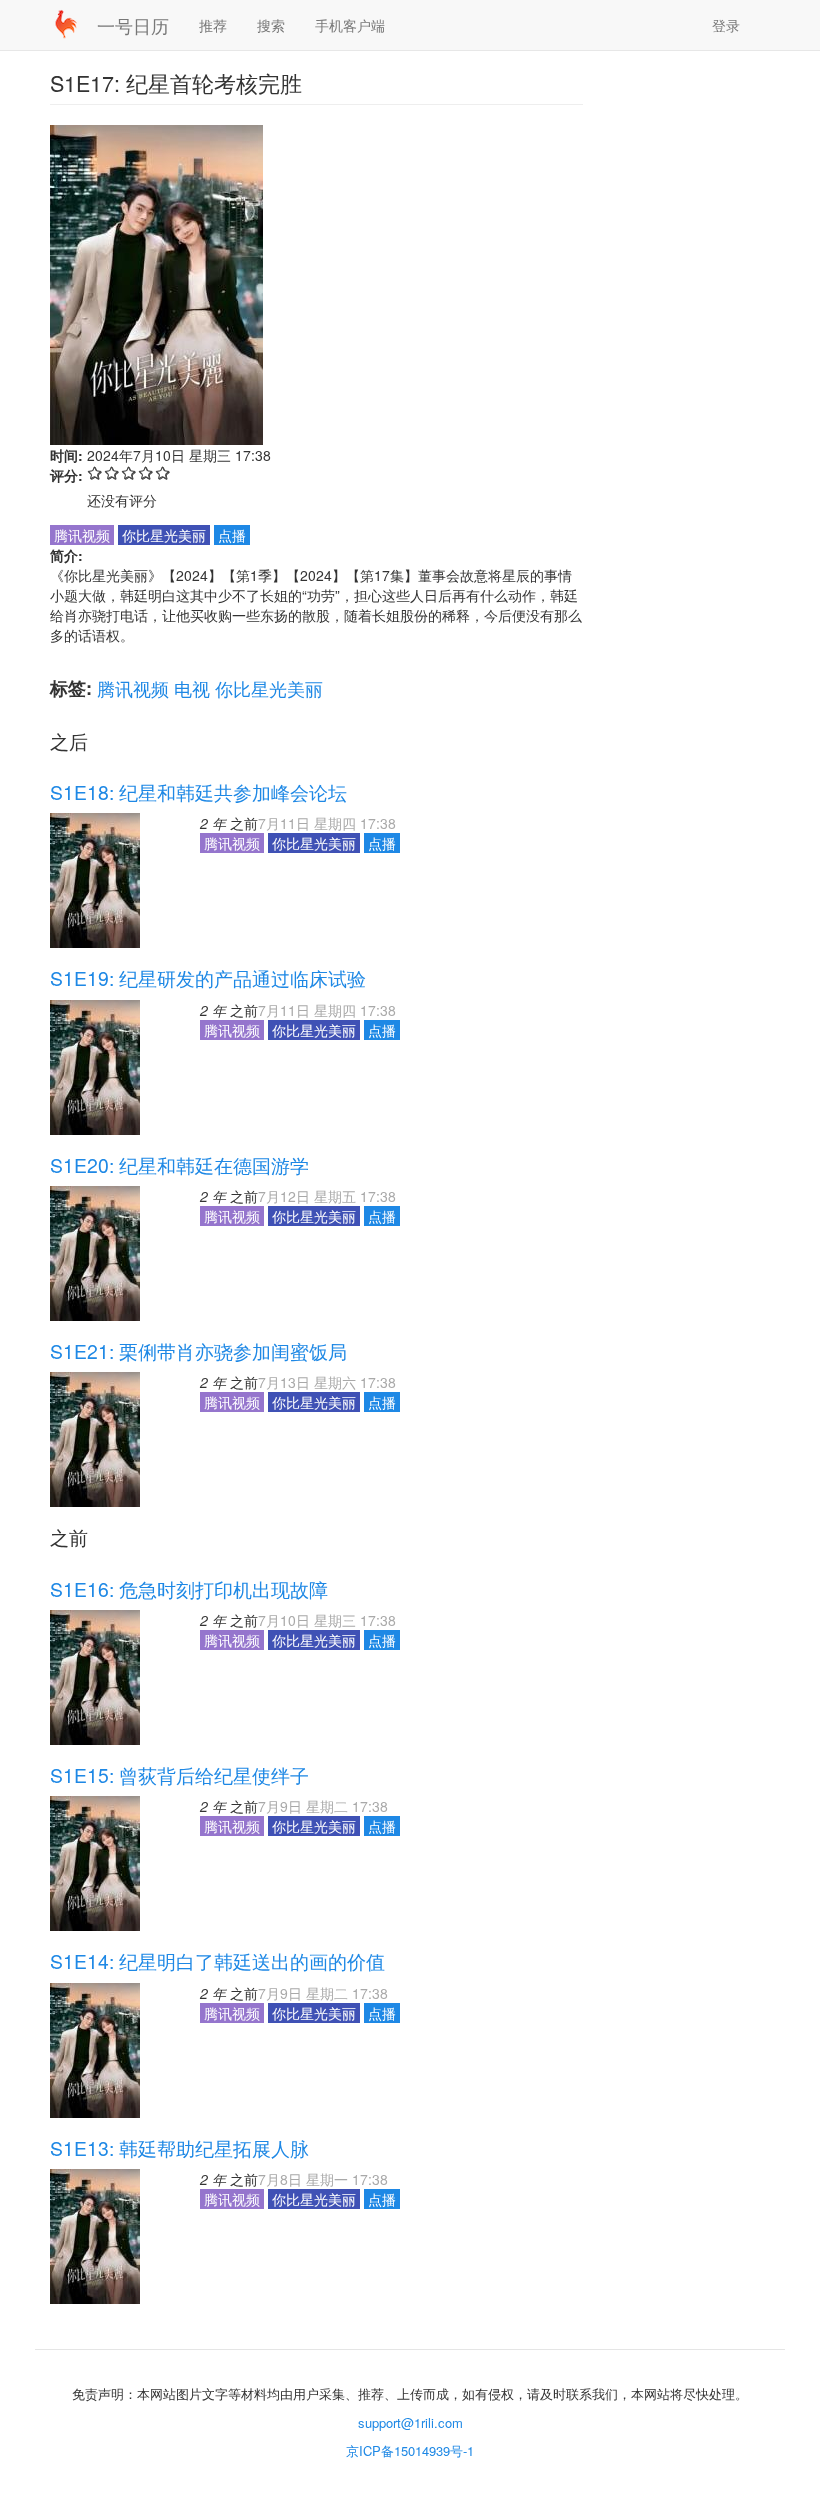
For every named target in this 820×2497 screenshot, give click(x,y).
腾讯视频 (133, 688)
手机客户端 (350, 25)
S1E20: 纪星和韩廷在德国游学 (179, 1165)
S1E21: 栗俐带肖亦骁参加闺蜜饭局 (198, 1351)
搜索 (271, 25)
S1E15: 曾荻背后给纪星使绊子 (179, 1775)
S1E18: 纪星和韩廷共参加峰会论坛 (198, 792)
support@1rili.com (410, 2422)
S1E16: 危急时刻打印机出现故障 (189, 1589)
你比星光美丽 (269, 688)
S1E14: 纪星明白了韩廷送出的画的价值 (217, 1961)
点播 (232, 535)
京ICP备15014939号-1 (410, 2450)
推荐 (213, 25)
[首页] (73, 24)
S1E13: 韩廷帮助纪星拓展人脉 (179, 2148)
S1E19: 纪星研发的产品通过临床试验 (208, 978)
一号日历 (133, 25)
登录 (726, 25)
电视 (192, 688)
